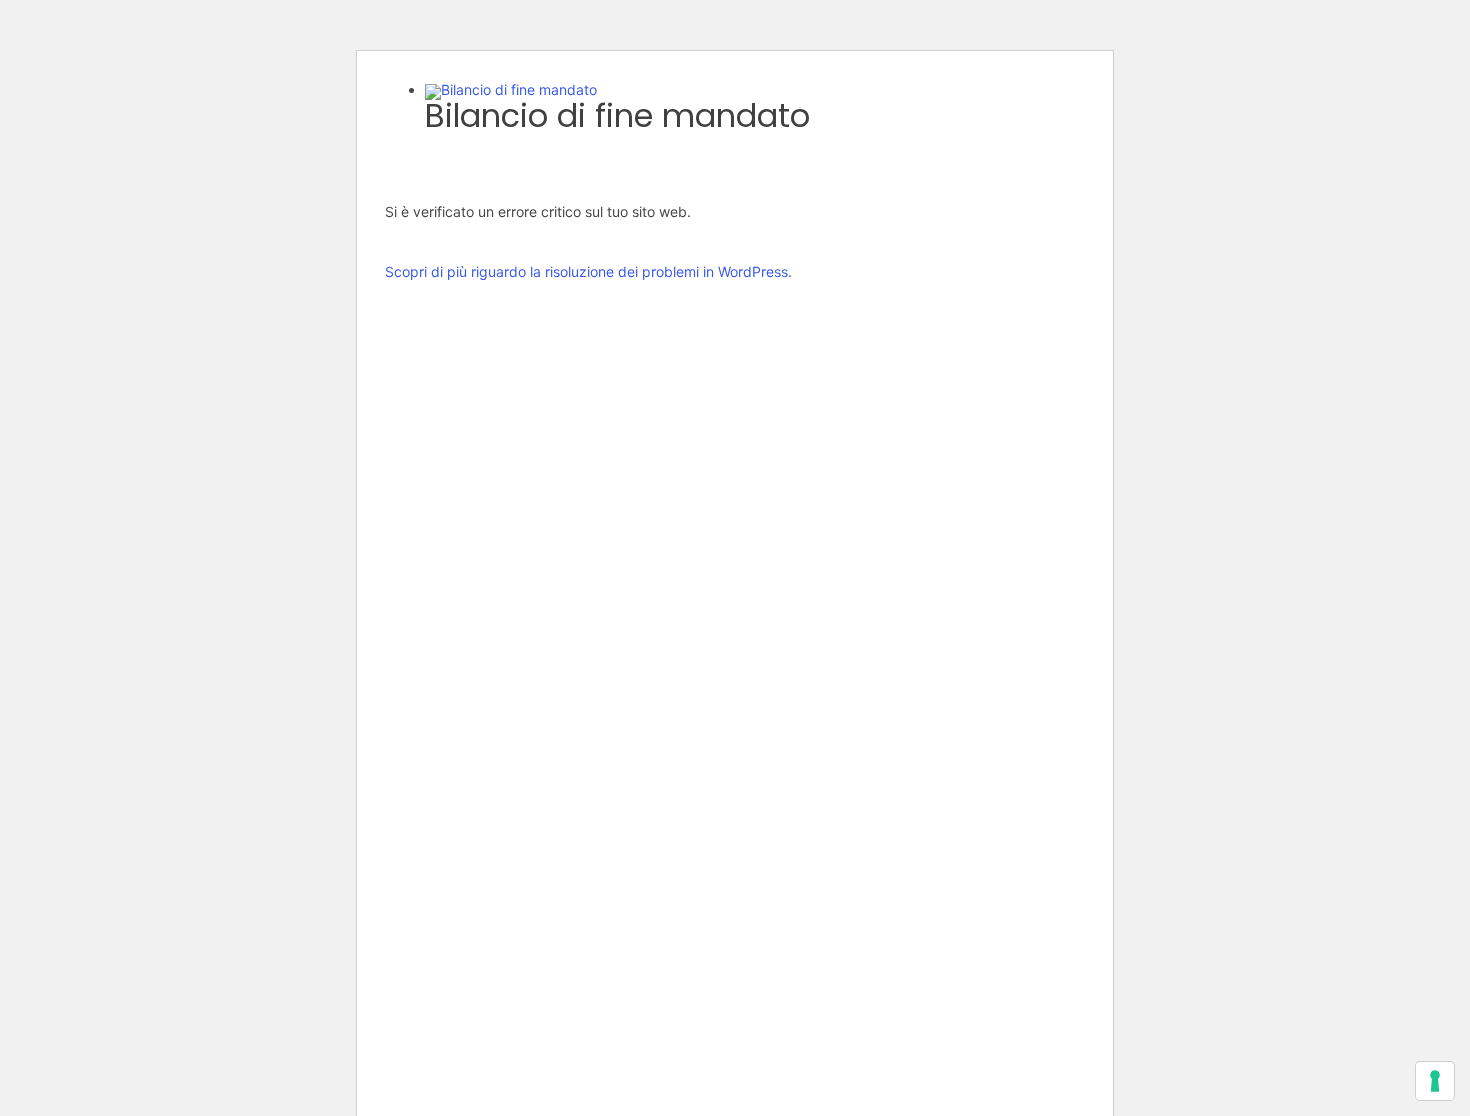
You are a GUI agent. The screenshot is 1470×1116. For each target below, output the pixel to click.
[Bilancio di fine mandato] (511, 89)
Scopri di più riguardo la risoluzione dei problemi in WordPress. (588, 271)
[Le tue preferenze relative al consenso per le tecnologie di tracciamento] (1435, 1081)
